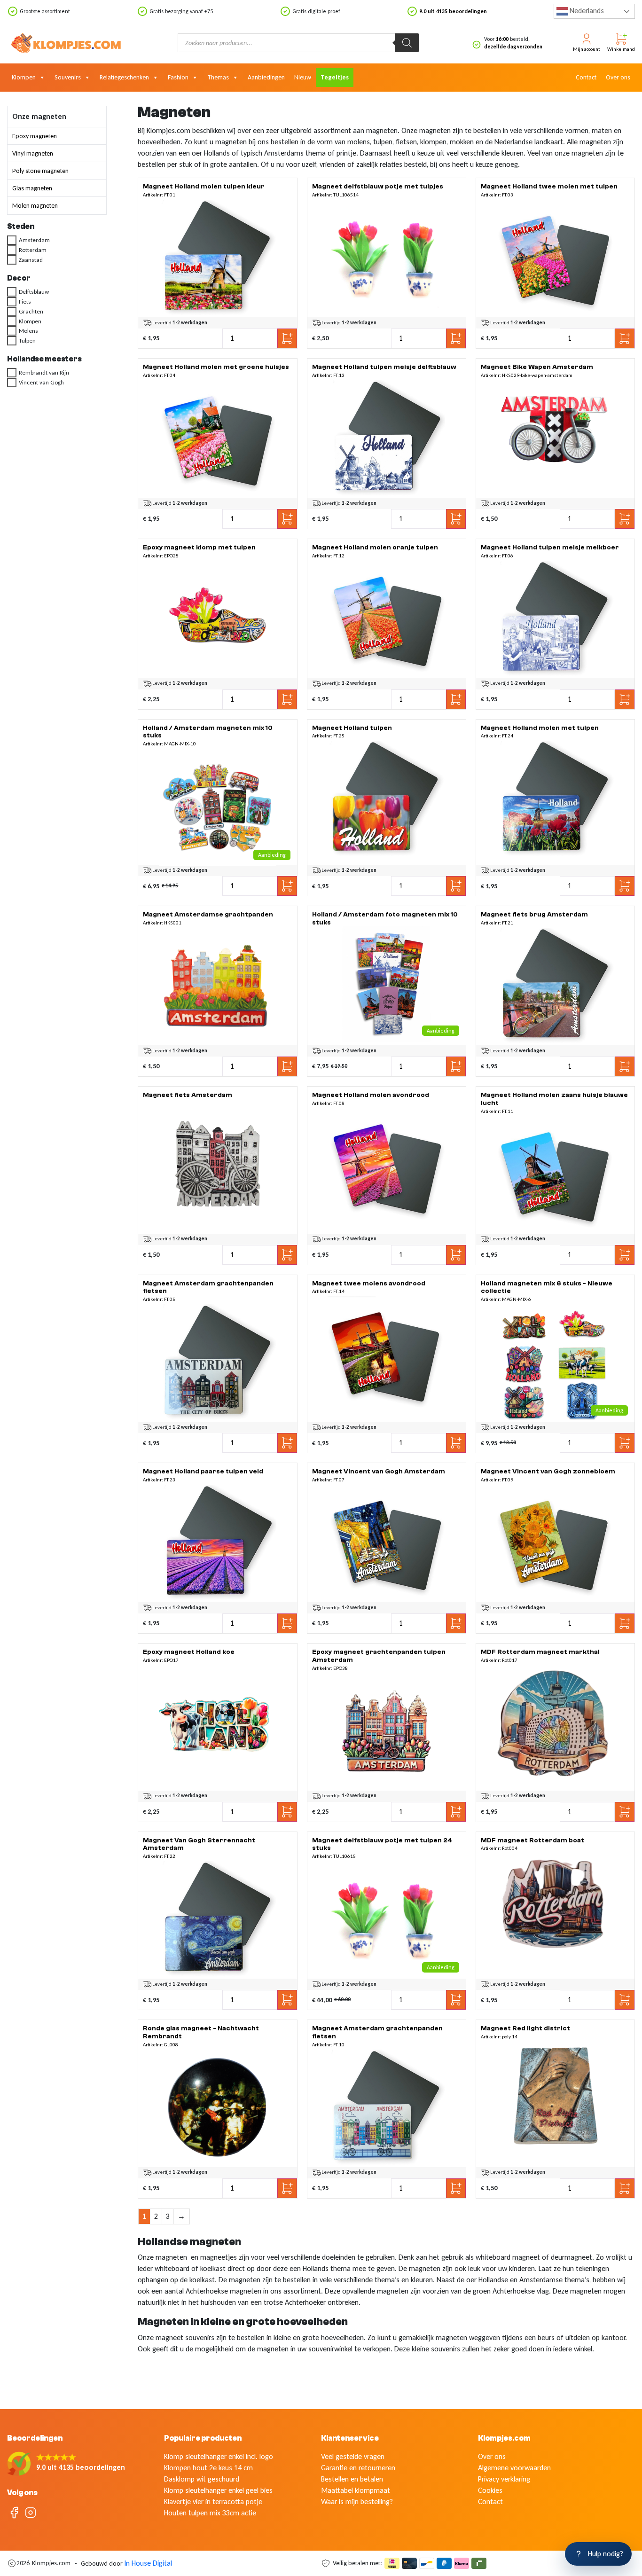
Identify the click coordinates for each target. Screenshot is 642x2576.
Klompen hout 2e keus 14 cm (208, 2468)
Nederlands (586, 11)
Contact (586, 77)
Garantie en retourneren (358, 2468)
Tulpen (27, 341)
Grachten (31, 311)
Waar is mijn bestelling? (357, 2502)
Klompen (24, 77)
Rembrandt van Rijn (44, 373)
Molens (28, 331)
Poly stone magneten (40, 171)
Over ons (618, 77)
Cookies (490, 2490)
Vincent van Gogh (41, 383)
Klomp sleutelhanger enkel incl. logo (219, 2456)
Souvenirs (68, 77)
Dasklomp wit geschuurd (202, 2479)
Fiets (25, 301)
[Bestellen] (218, 258)
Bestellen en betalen (352, 2479)
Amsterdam (34, 240)
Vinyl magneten (33, 153)
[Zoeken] (407, 43)
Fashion (178, 77)
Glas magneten (32, 188)
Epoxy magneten (35, 136)
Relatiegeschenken (124, 77)
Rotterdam (33, 250)
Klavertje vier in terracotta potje (213, 2502)
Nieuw (303, 77)
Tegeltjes (335, 77)
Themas (218, 77)
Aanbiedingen (266, 77)
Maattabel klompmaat (356, 2490)
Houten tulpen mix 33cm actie (210, 2513)
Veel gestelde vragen (353, 2456)
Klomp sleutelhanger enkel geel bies (218, 2490)
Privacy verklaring (504, 2479)
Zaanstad (31, 260)
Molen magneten (35, 206)
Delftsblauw (34, 292)
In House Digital (148, 2563)
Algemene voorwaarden (514, 2468)
